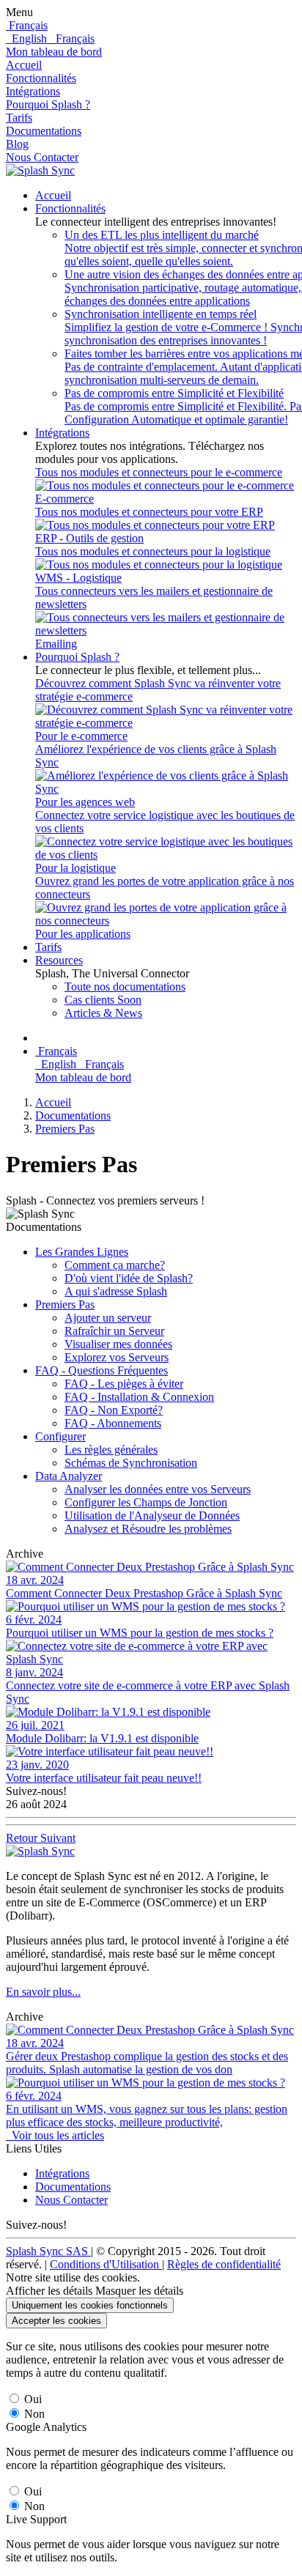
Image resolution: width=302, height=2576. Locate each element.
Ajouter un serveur (108, 1318)
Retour (23, 1838)
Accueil (24, 65)
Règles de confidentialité (224, 2264)
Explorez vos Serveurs (117, 1357)
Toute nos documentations (125, 987)
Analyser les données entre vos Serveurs (158, 1489)
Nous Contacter (42, 157)
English (28, 38)
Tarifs (19, 118)
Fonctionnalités (41, 78)
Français (72, 38)
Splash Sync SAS (48, 2251)
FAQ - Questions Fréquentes (102, 1370)
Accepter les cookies (56, 2321)
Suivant (58, 1838)
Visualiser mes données (118, 1344)
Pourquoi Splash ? (48, 104)
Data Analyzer (69, 1476)
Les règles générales (111, 1450)
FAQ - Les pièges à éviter (124, 1384)
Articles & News (103, 1013)
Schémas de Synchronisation (131, 1463)
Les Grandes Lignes (82, 1252)
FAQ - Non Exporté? (114, 1410)
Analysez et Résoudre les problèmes (148, 1529)
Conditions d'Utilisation (106, 2264)
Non (34, 2414)
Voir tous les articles (55, 2135)
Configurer (60, 1436)
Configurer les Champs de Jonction (146, 1502)
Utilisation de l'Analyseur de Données (152, 1515)
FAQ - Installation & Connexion (139, 1397)
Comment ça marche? (115, 1265)
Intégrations (33, 91)
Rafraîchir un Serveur (114, 1331)
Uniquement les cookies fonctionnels (90, 2305)
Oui (33, 2399)
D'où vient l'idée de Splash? (129, 1278)
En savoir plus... (43, 1992)
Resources (59, 960)
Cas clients (103, 1000)
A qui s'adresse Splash (116, 1291)
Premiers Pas (65, 1129)
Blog (17, 144)
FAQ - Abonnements (113, 1423)
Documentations (44, 131)
